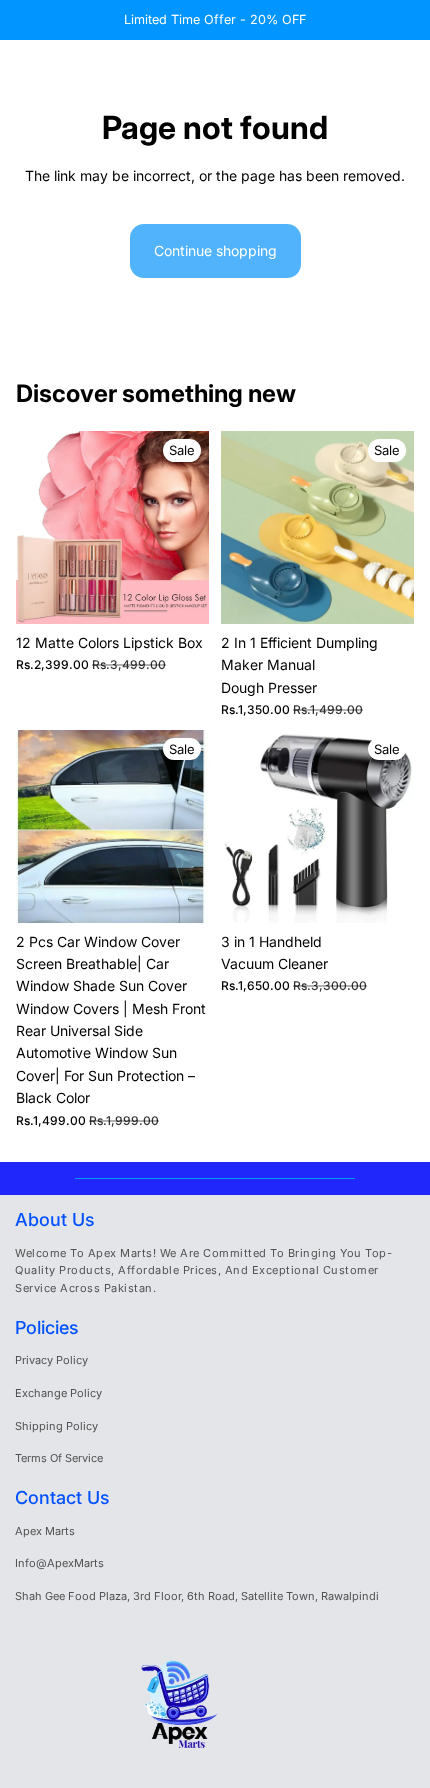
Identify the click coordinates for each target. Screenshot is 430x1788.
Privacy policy (51, 1360)
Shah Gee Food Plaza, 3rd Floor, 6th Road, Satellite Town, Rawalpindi (197, 1596)
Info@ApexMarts (59, 1563)
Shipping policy (56, 1426)
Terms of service (59, 1458)
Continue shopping (215, 250)
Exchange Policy (58, 1393)
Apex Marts (45, 1531)
